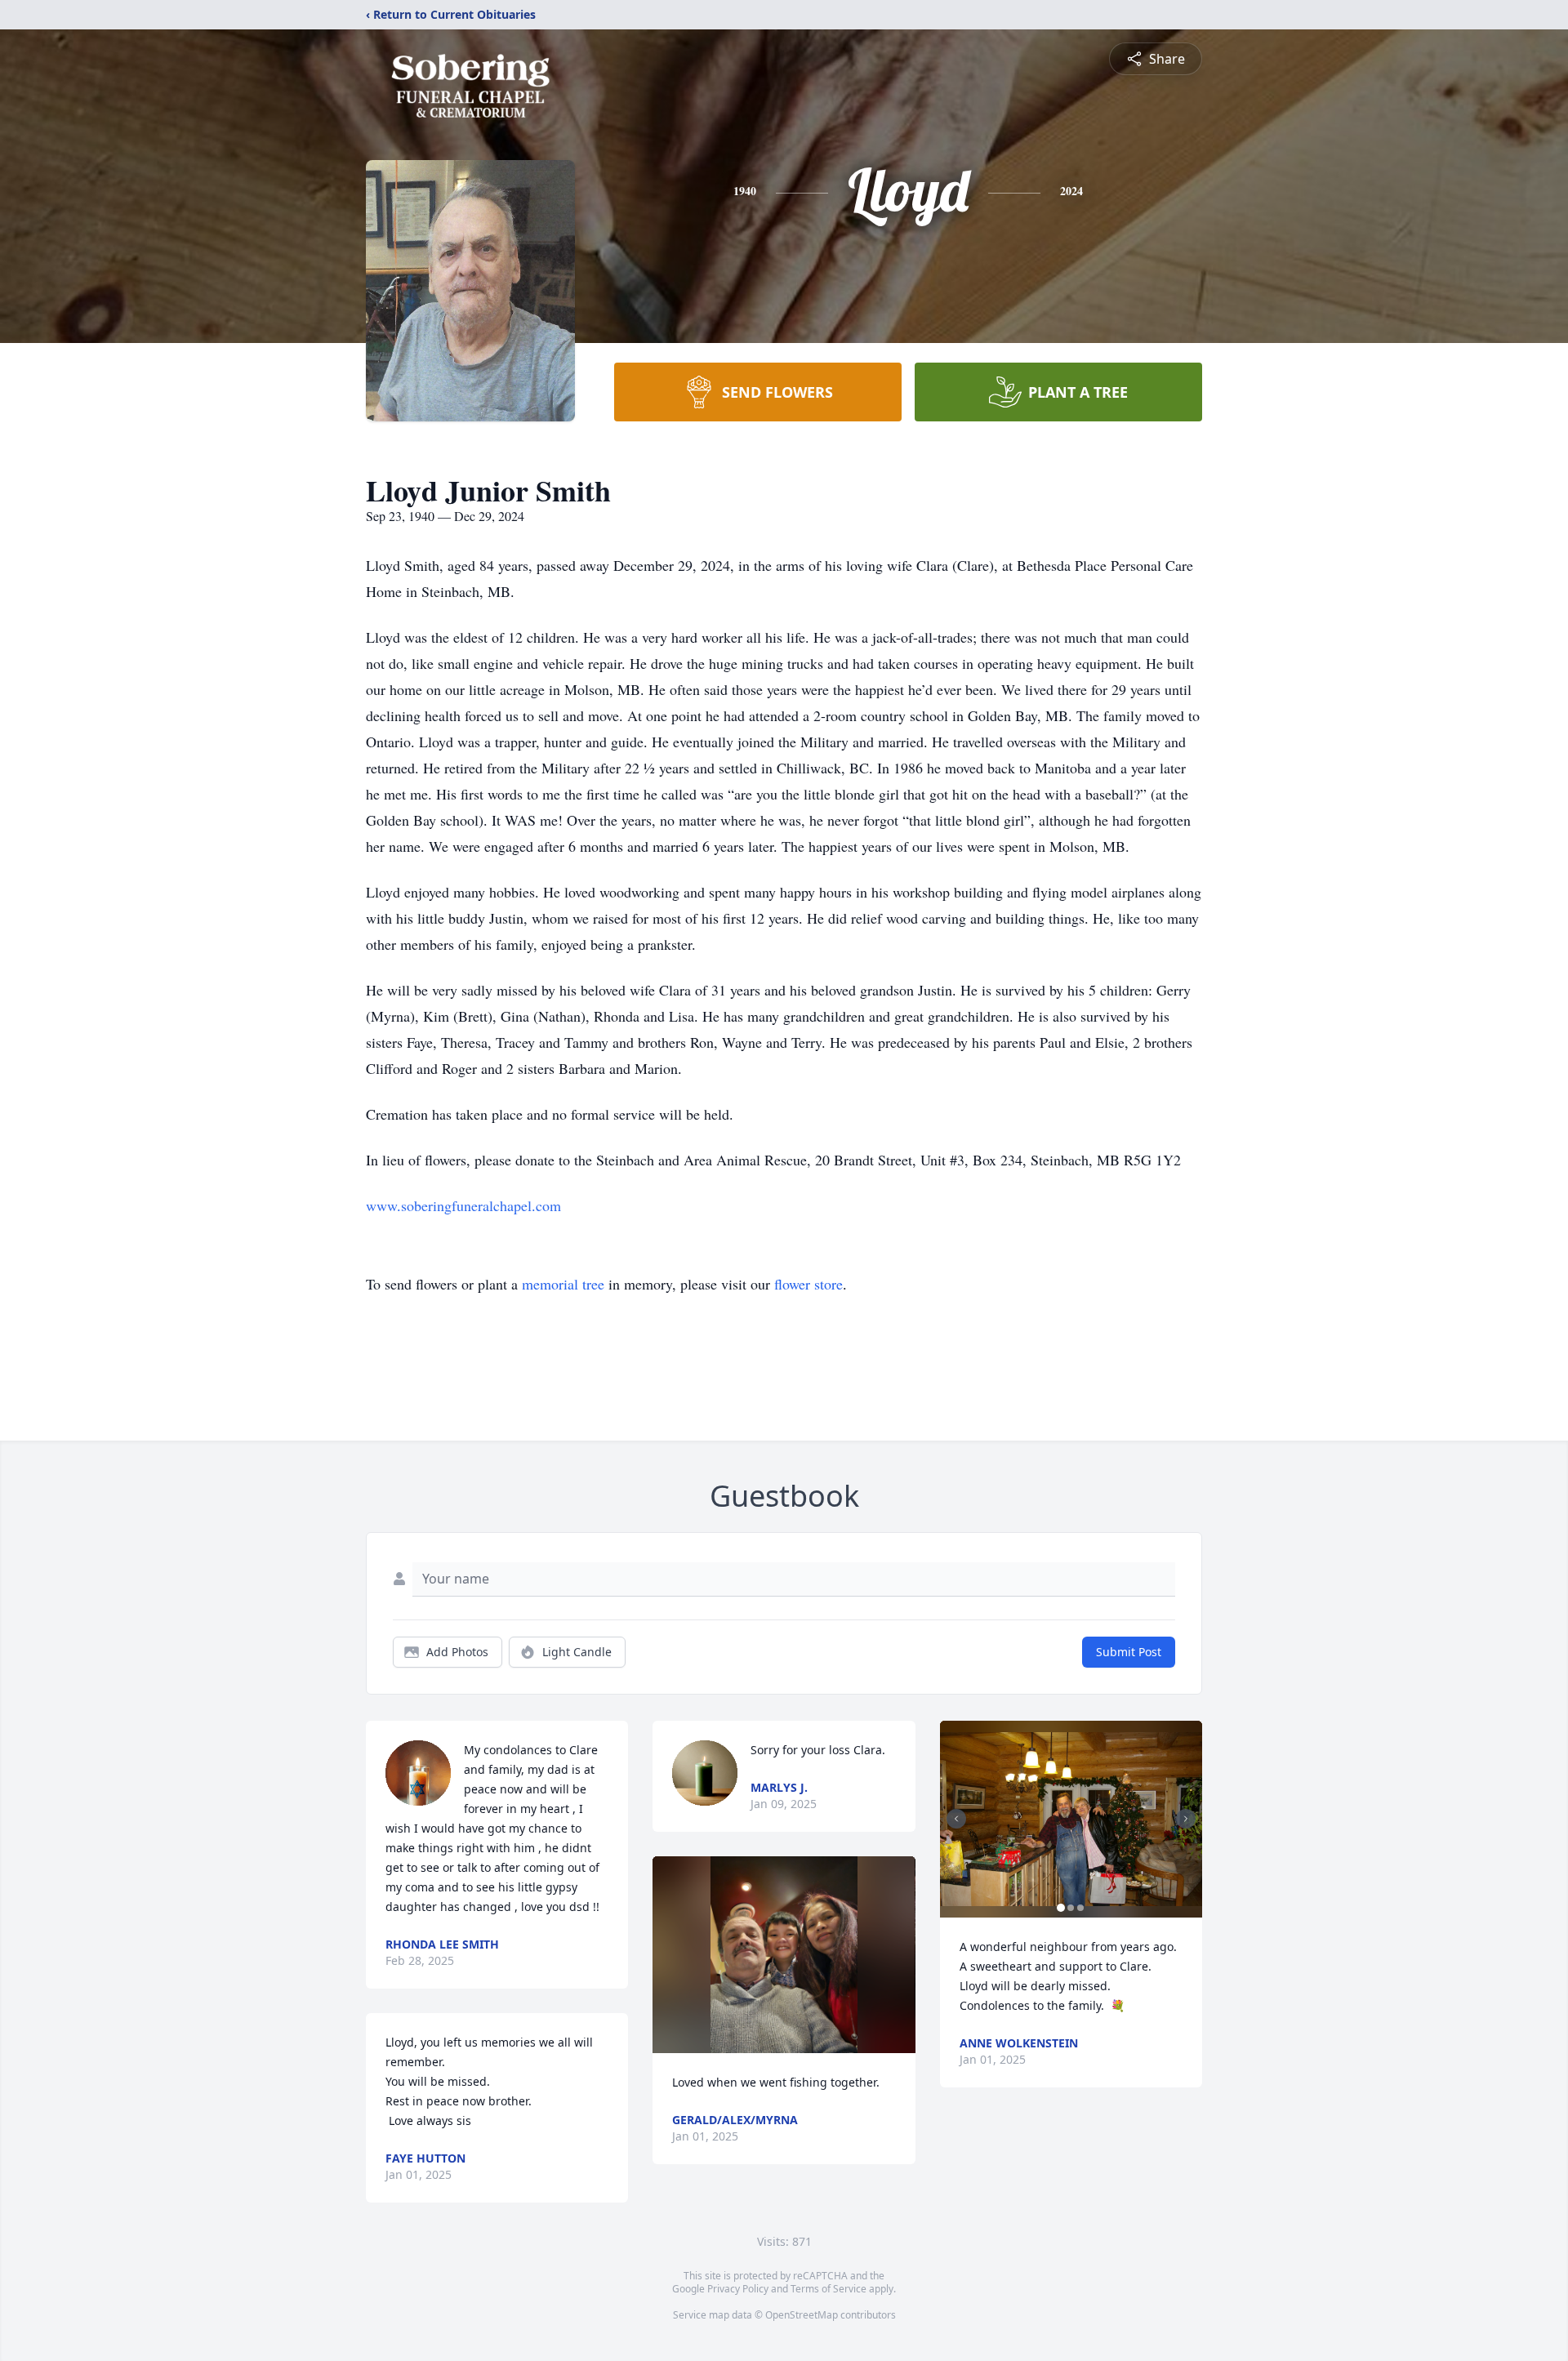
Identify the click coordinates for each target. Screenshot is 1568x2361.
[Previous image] (956, 1819)
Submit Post (1129, 1652)
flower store (808, 1284)
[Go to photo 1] (1061, 1908)
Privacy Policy (738, 2289)
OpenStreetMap (802, 2315)
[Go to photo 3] (1080, 1908)
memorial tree (563, 1284)
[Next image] (1186, 1819)
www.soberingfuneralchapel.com (463, 1205)
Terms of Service (829, 2289)
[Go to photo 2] (1071, 1908)
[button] (784, 1955)
